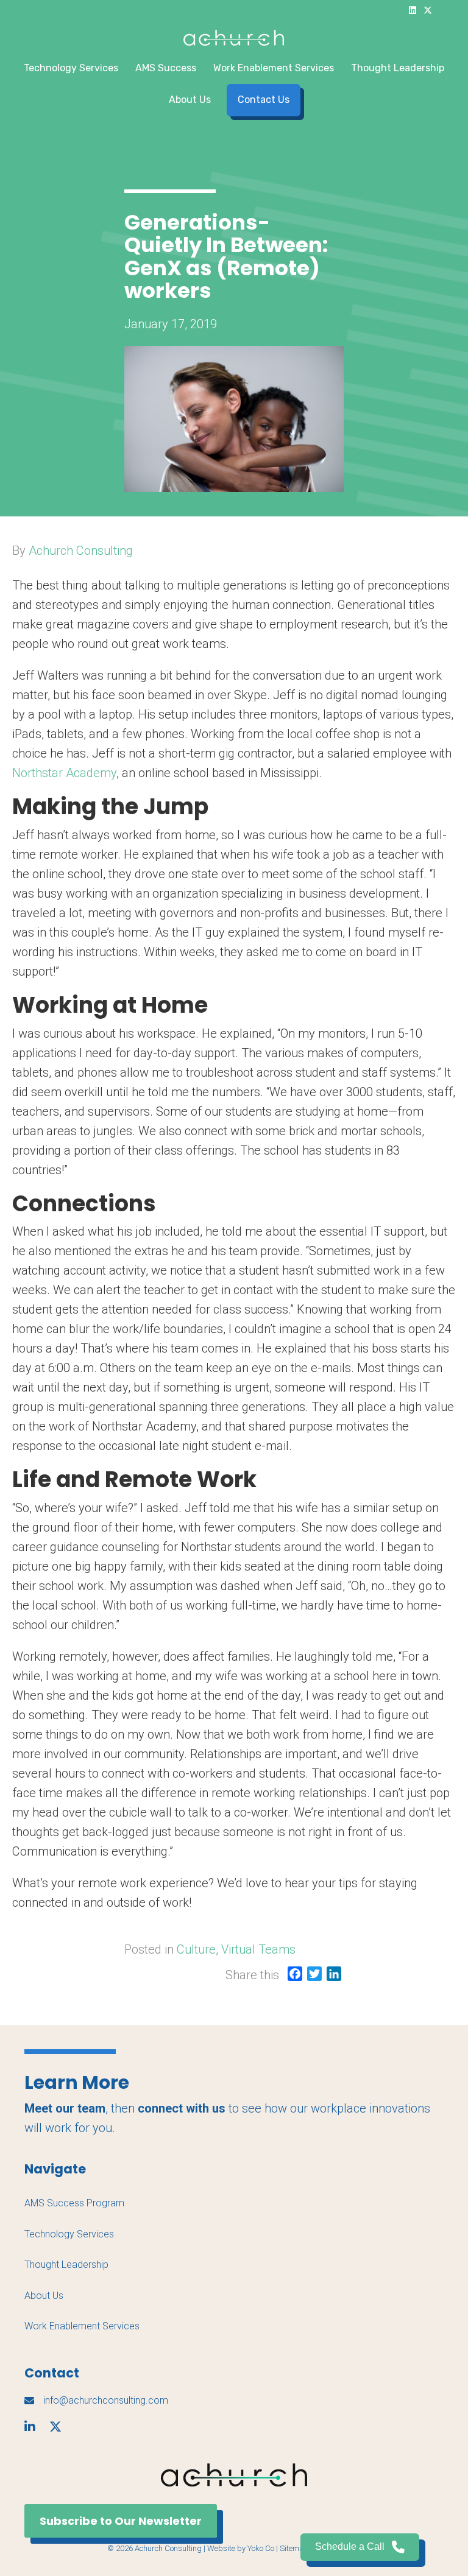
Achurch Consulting (81, 551)
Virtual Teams (258, 1949)
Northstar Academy (64, 773)
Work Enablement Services (274, 68)
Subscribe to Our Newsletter (121, 2521)
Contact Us (264, 100)
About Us (190, 100)
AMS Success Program (74, 2203)
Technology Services (71, 68)
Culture (196, 1949)
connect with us (182, 2108)
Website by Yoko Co (241, 2548)
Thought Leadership (398, 68)
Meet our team (65, 2108)
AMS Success (166, 68)
